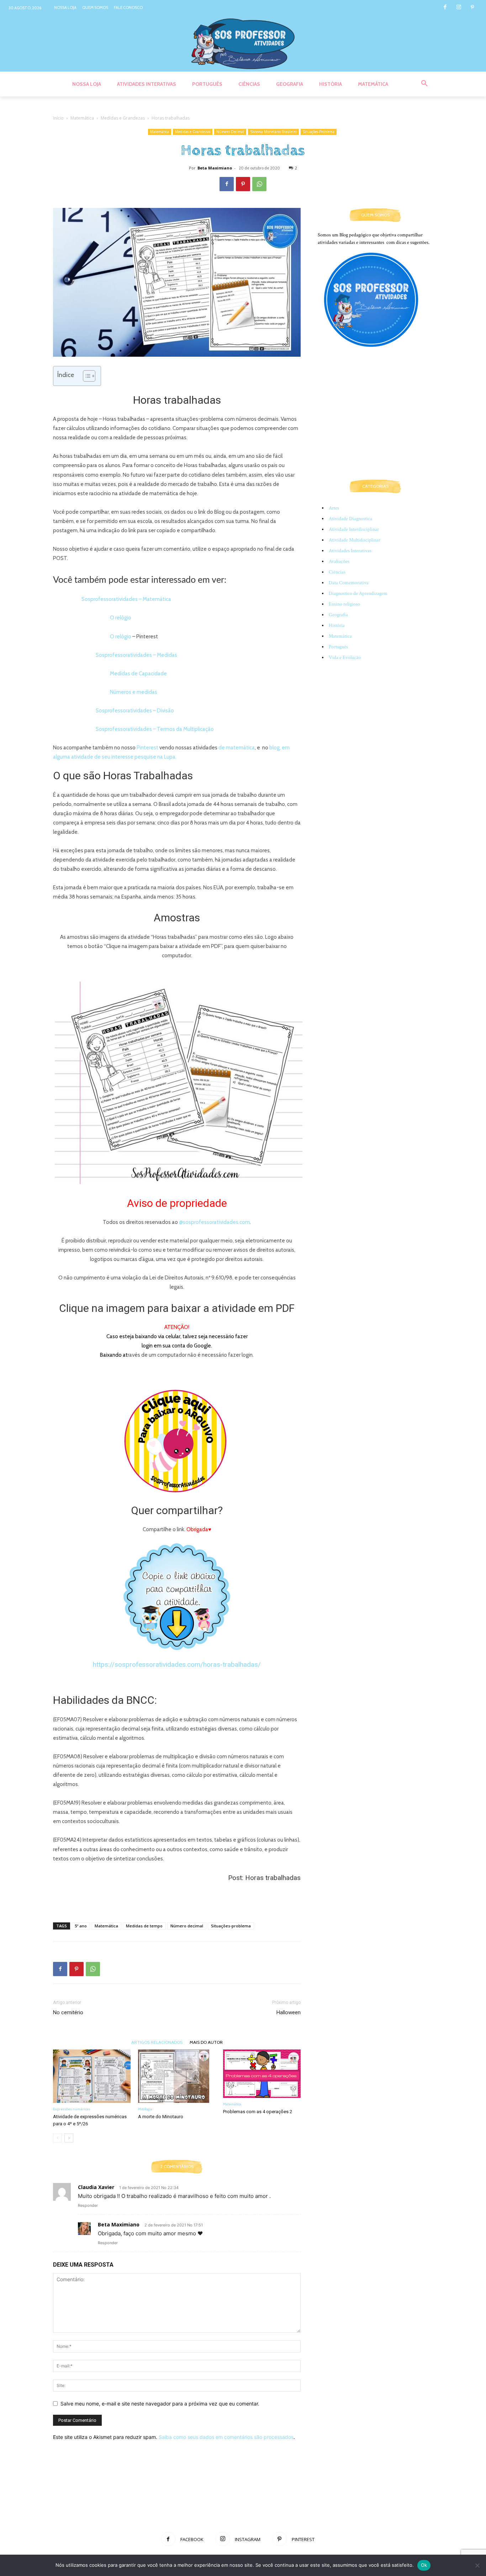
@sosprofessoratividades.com (214, 1222)
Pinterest (147, 748)
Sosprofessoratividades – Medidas (136, 655)
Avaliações (339, 561)
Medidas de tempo (144, 1926)
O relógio (121, 618)
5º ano (81, 1926)
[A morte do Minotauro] (177, 2076)
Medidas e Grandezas (123, 118)
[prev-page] (57, 2138)
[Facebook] (445, 8)
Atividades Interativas (350, 551)
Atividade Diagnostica (350, 519)
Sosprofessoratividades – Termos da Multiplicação (155, 729)
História (337, 625)
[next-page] (69, 2138)
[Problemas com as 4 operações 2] (262, 2074)
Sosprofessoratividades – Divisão (135, 711)
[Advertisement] (177, 1899)
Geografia (338, 615)
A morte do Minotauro (161, 2117)
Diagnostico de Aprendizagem (358, 593)
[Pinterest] (472, 8)
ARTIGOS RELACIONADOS (157, 2042)
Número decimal (187, 1926)
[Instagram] (459, 8)
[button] (424, 84)
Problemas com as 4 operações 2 (258, 2112)
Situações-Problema (319, 132)
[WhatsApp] (259, 184)
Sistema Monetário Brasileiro (273, 132)
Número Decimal (230, 132)
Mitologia (145, 2109)
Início (58, 118)
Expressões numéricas (72, 2109)
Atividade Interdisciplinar (354, 529)
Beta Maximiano (215, 168)
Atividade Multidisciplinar (355, 540)
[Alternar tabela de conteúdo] (86, 376)
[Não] (477, 2565)
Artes (334, 508)
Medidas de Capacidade (138, 674)
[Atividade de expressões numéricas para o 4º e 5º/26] (92, 2076)
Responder (88, 2205)
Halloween (289, 2012)
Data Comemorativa (349, 583)
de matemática (237, 748)
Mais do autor (206, 2042)
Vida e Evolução (345, 658)
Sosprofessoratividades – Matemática (126, 599)
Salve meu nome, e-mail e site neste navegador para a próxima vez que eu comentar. (160, 2404)
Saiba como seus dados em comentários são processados (226, 2437)
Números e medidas (134, 692)
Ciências (337, 572)
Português (338, 647)
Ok (424, 2565)
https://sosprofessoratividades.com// (177, 1664)
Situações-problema (231, 1926)
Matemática (82, 118)
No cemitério (68, 2012)
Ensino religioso (344, 604)
